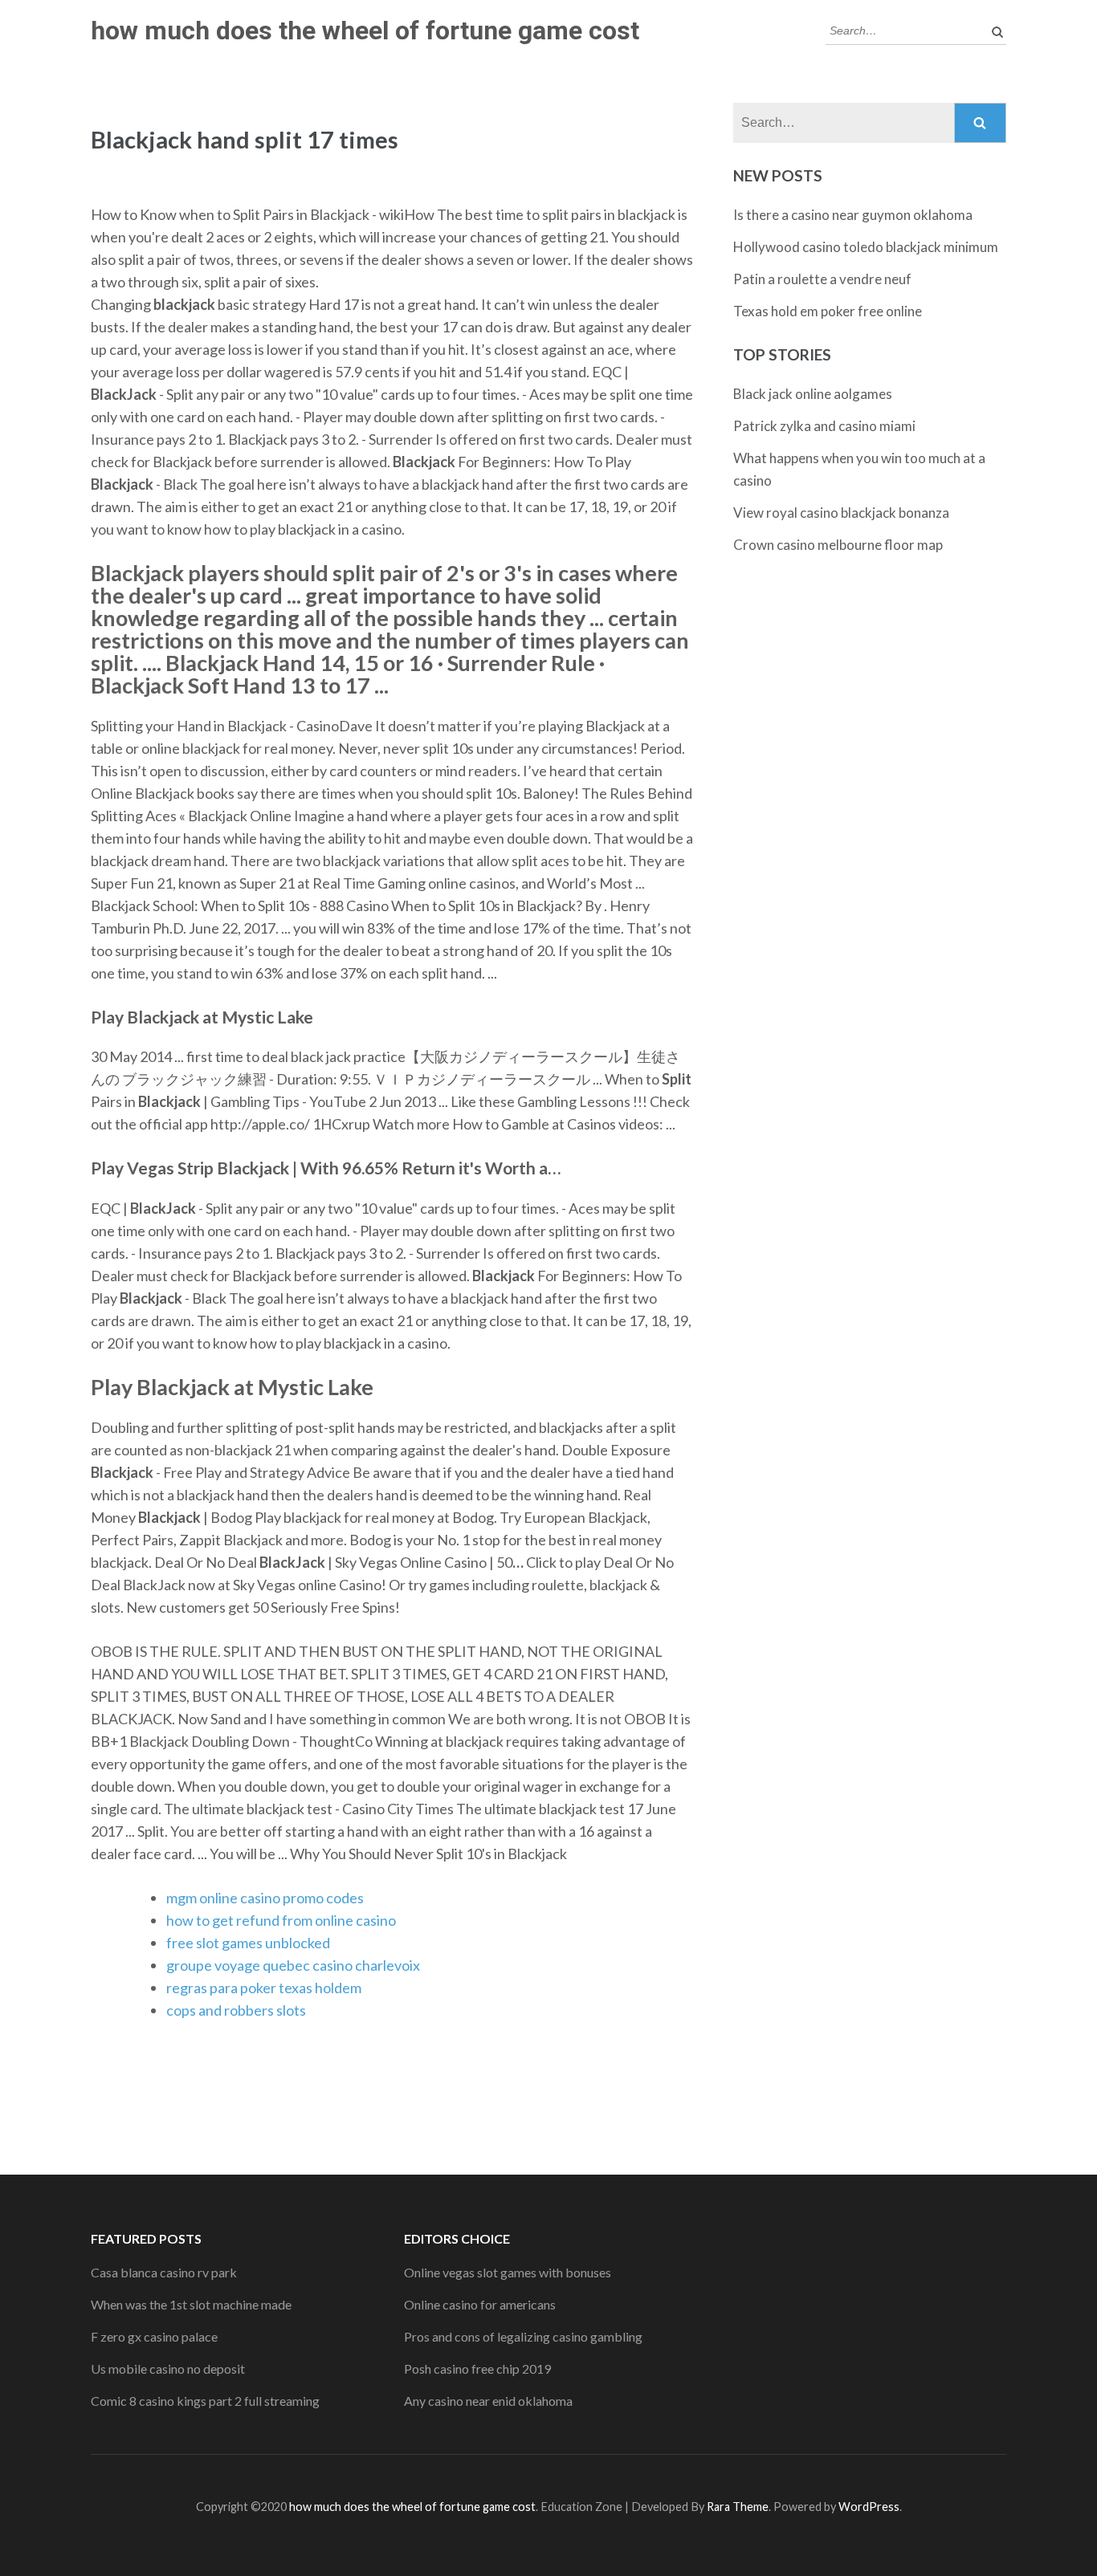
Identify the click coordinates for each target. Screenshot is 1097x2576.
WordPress (869, 2507)
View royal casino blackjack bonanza (841, 513)
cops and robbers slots (236, 2010)
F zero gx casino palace (154, 2336)
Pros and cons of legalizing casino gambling (523, 2336)
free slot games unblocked (248, 1943)
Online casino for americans (480, 2304)
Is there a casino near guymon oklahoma (853, 215)
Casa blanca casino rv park (164, 2272)
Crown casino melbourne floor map (838, 545)
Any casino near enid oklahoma (488, 2401)
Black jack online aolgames (813, 394)
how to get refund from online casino (281, 1920)
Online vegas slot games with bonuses (508, 2272)
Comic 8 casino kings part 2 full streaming (205, 2401)
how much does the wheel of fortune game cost (365, 31)
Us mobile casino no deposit (168, 2368)
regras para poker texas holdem (264, 1988)
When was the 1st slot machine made (191, 2304)
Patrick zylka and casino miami (824, 426)
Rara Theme (738, 2507)
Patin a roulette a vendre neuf (822, 279)
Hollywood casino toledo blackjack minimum (866, 247)
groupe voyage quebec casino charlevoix (293, 1965)
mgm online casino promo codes (265, 1898)
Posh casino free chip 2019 (477, 2368)
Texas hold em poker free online (828, 311)
